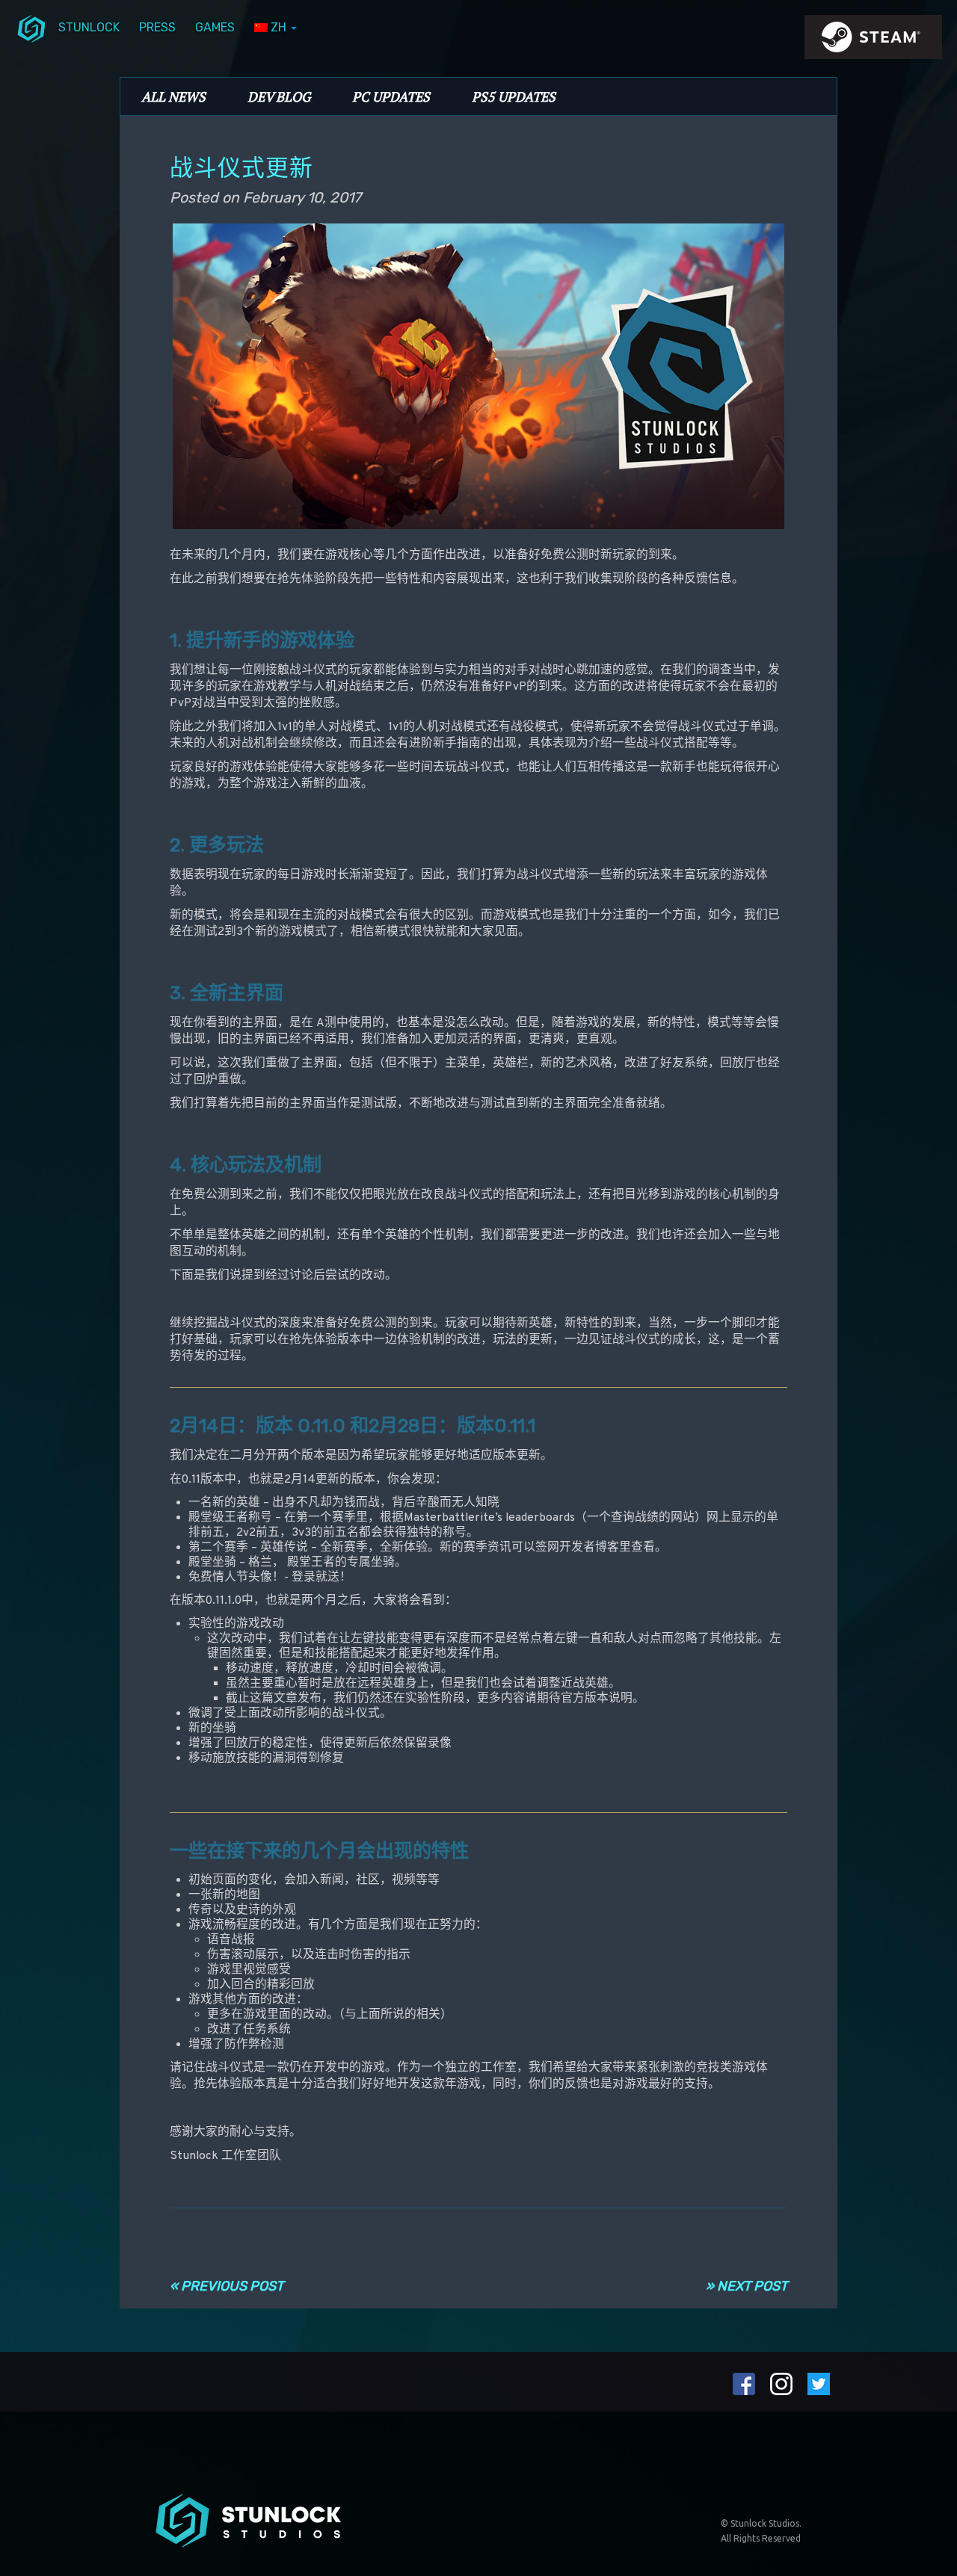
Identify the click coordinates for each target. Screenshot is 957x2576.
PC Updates (391, 96)
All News (173, 96)
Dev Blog (279, 96)
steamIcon (873, 41)
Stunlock (89, 27)
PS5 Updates (514, 96)
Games (215, 27)
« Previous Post (227, 2286)
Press (157, 27)
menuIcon (31, 28)
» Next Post (747, 2286)
